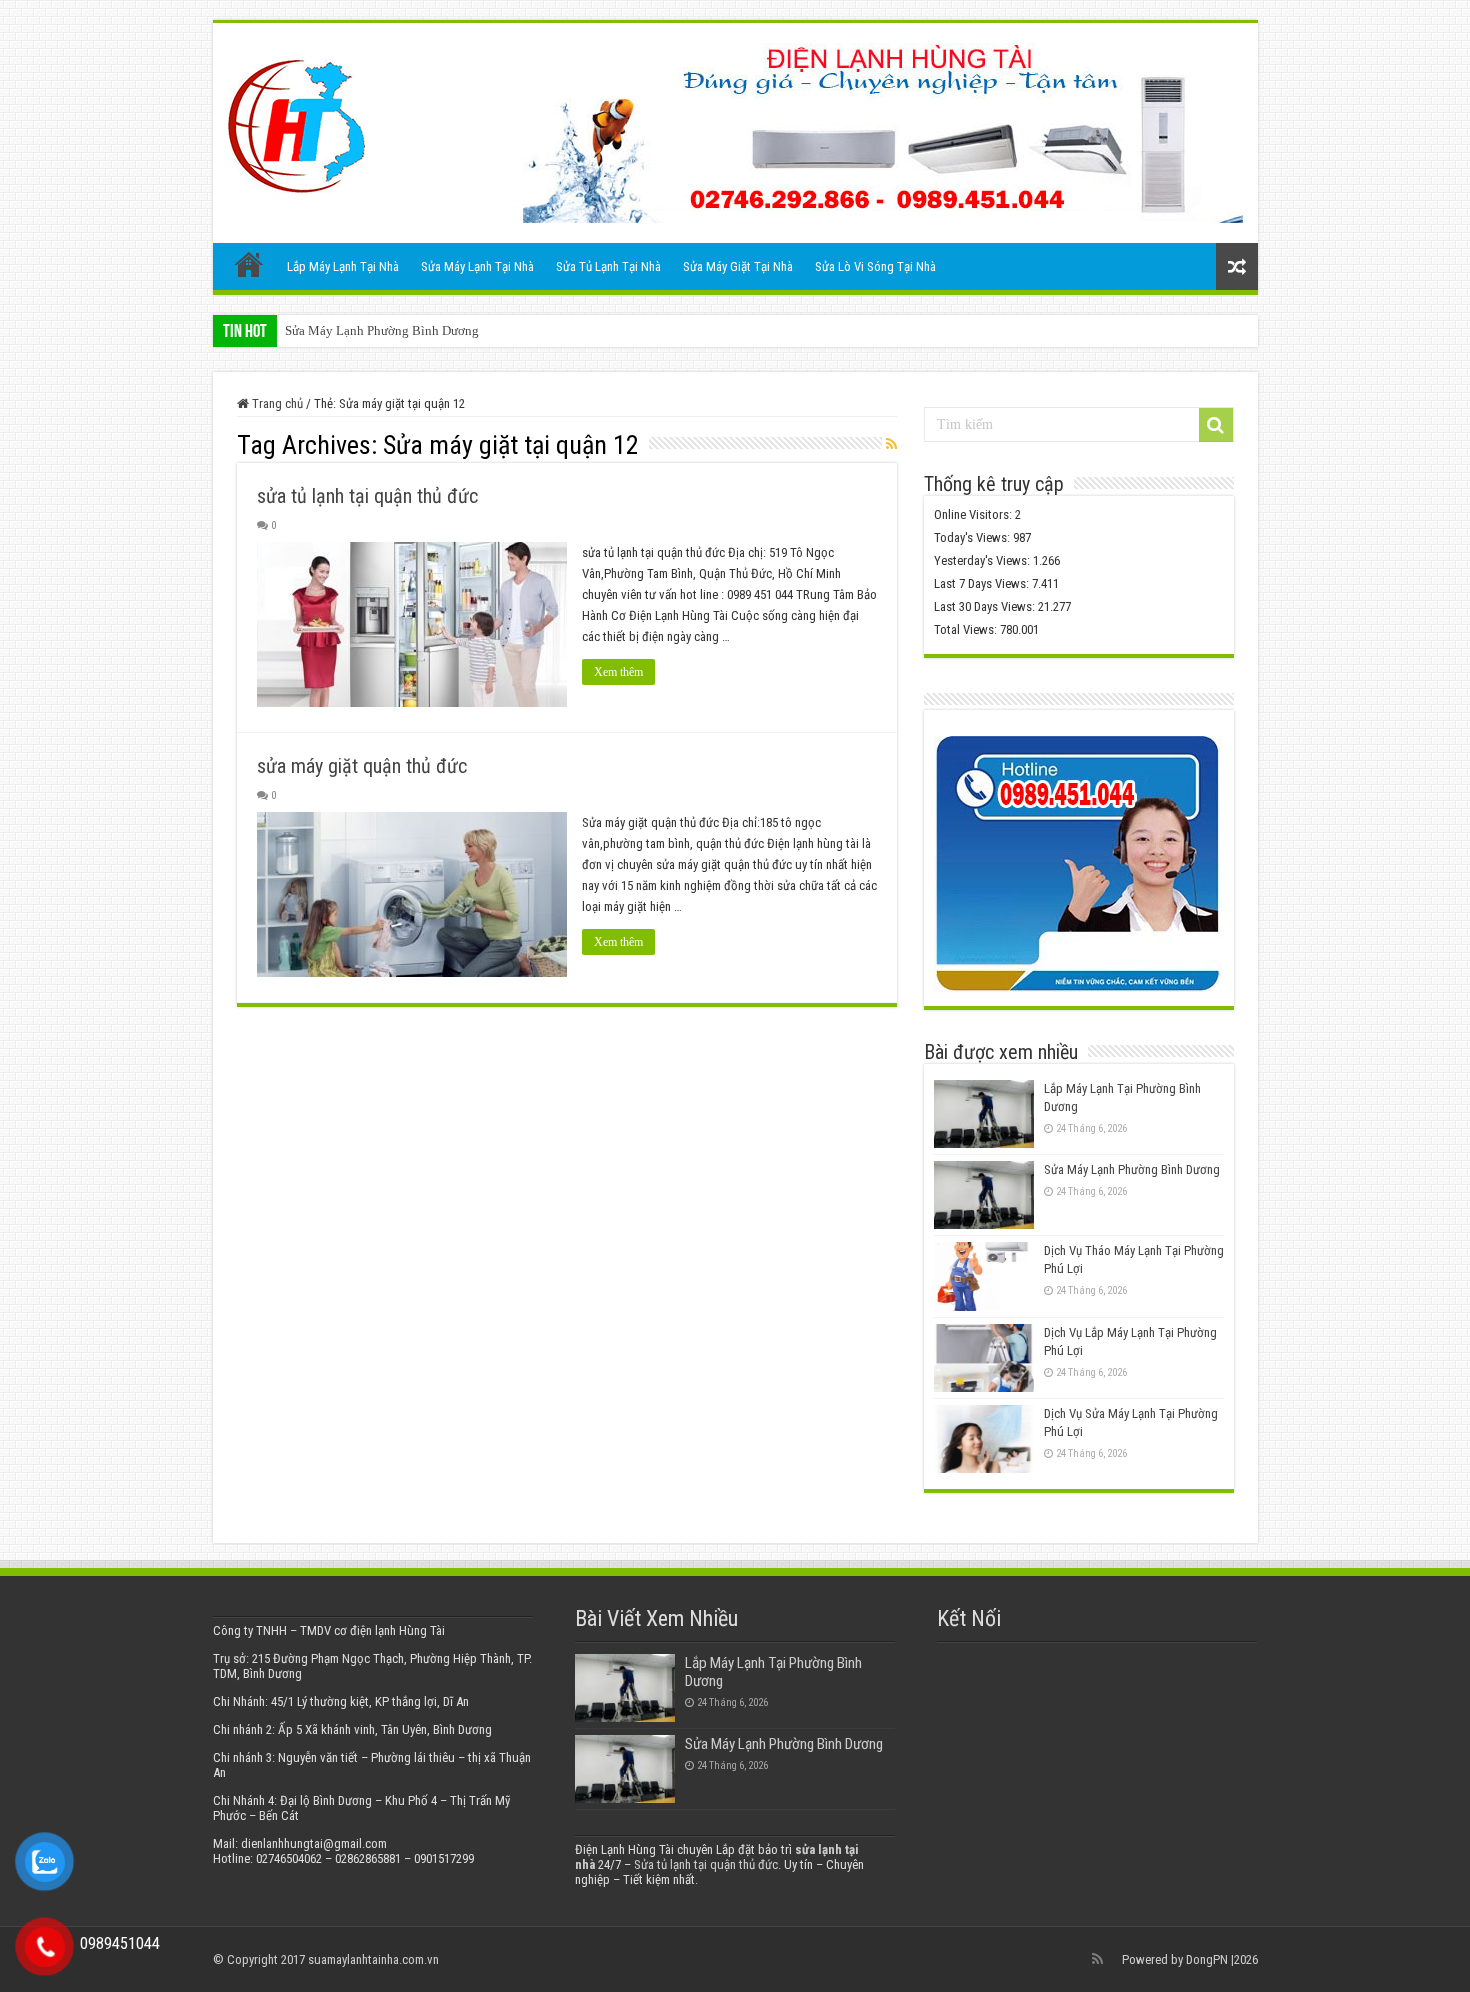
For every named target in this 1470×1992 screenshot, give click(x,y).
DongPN (1207, 1959)
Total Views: (967, 629)
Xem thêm (618, 672)
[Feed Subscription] (891, 444)
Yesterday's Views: (983, 560)
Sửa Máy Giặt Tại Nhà (738, 266)
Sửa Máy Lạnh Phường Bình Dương (382, 330)
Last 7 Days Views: (983, 583)
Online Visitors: (974, 514)
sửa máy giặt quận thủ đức (362, 766)
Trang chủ (249, 264)
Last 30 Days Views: (986, 606)
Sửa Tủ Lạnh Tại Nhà (608, 266)
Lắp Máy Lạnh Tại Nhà (343, 266)
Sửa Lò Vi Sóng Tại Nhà (875, 266)
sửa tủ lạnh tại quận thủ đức (367, 496)
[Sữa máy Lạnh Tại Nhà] (296, 122)
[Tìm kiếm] (1216, 425)
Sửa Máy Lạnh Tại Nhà (477, 266)
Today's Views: (973, 537)
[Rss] (1097, 1959)
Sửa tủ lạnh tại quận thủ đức (706, 1864)
